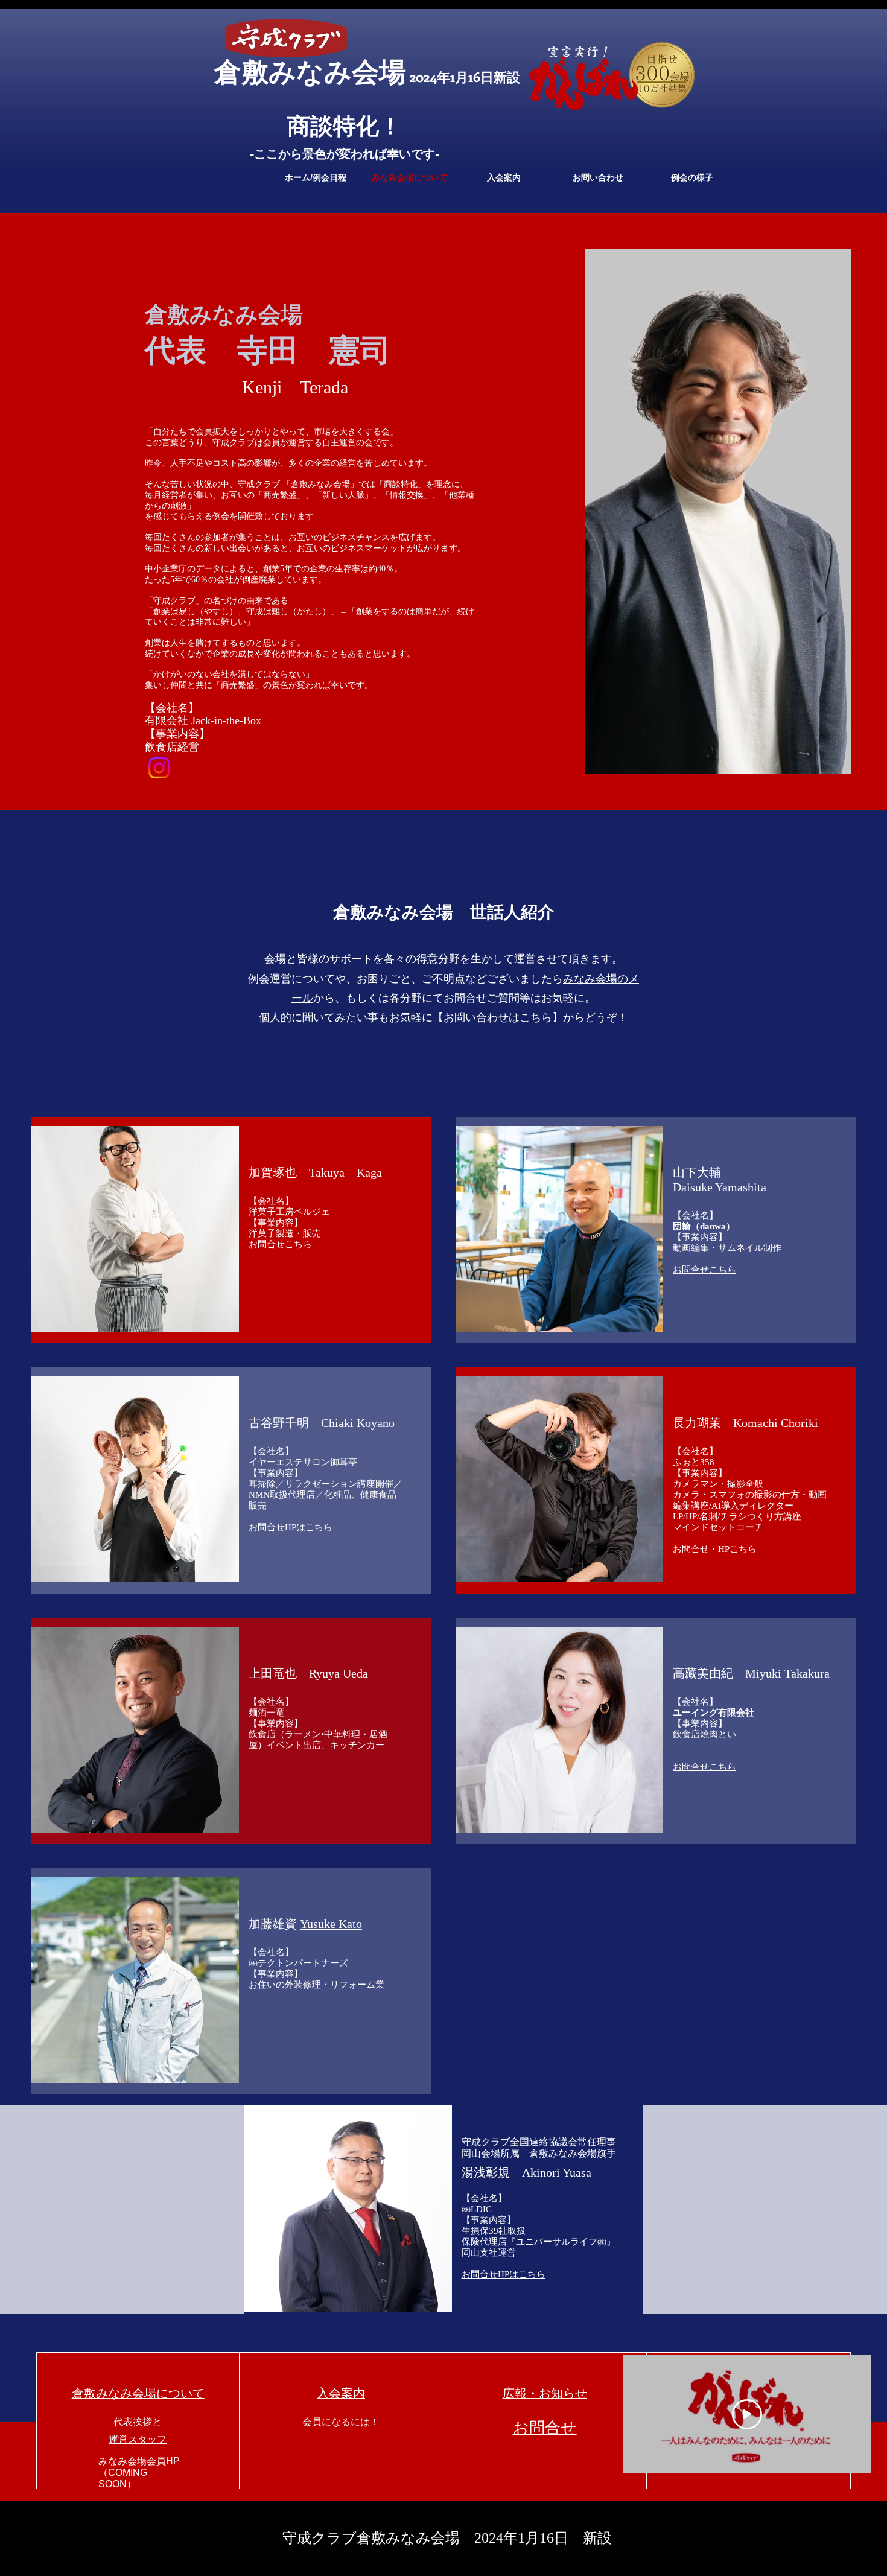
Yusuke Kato (331, 1924)
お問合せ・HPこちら (715, 1549)
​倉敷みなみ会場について (138, 2393)
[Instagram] (159, 768)
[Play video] (747, 2414)
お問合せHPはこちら (291, 1527)
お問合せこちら (280, 1244)
